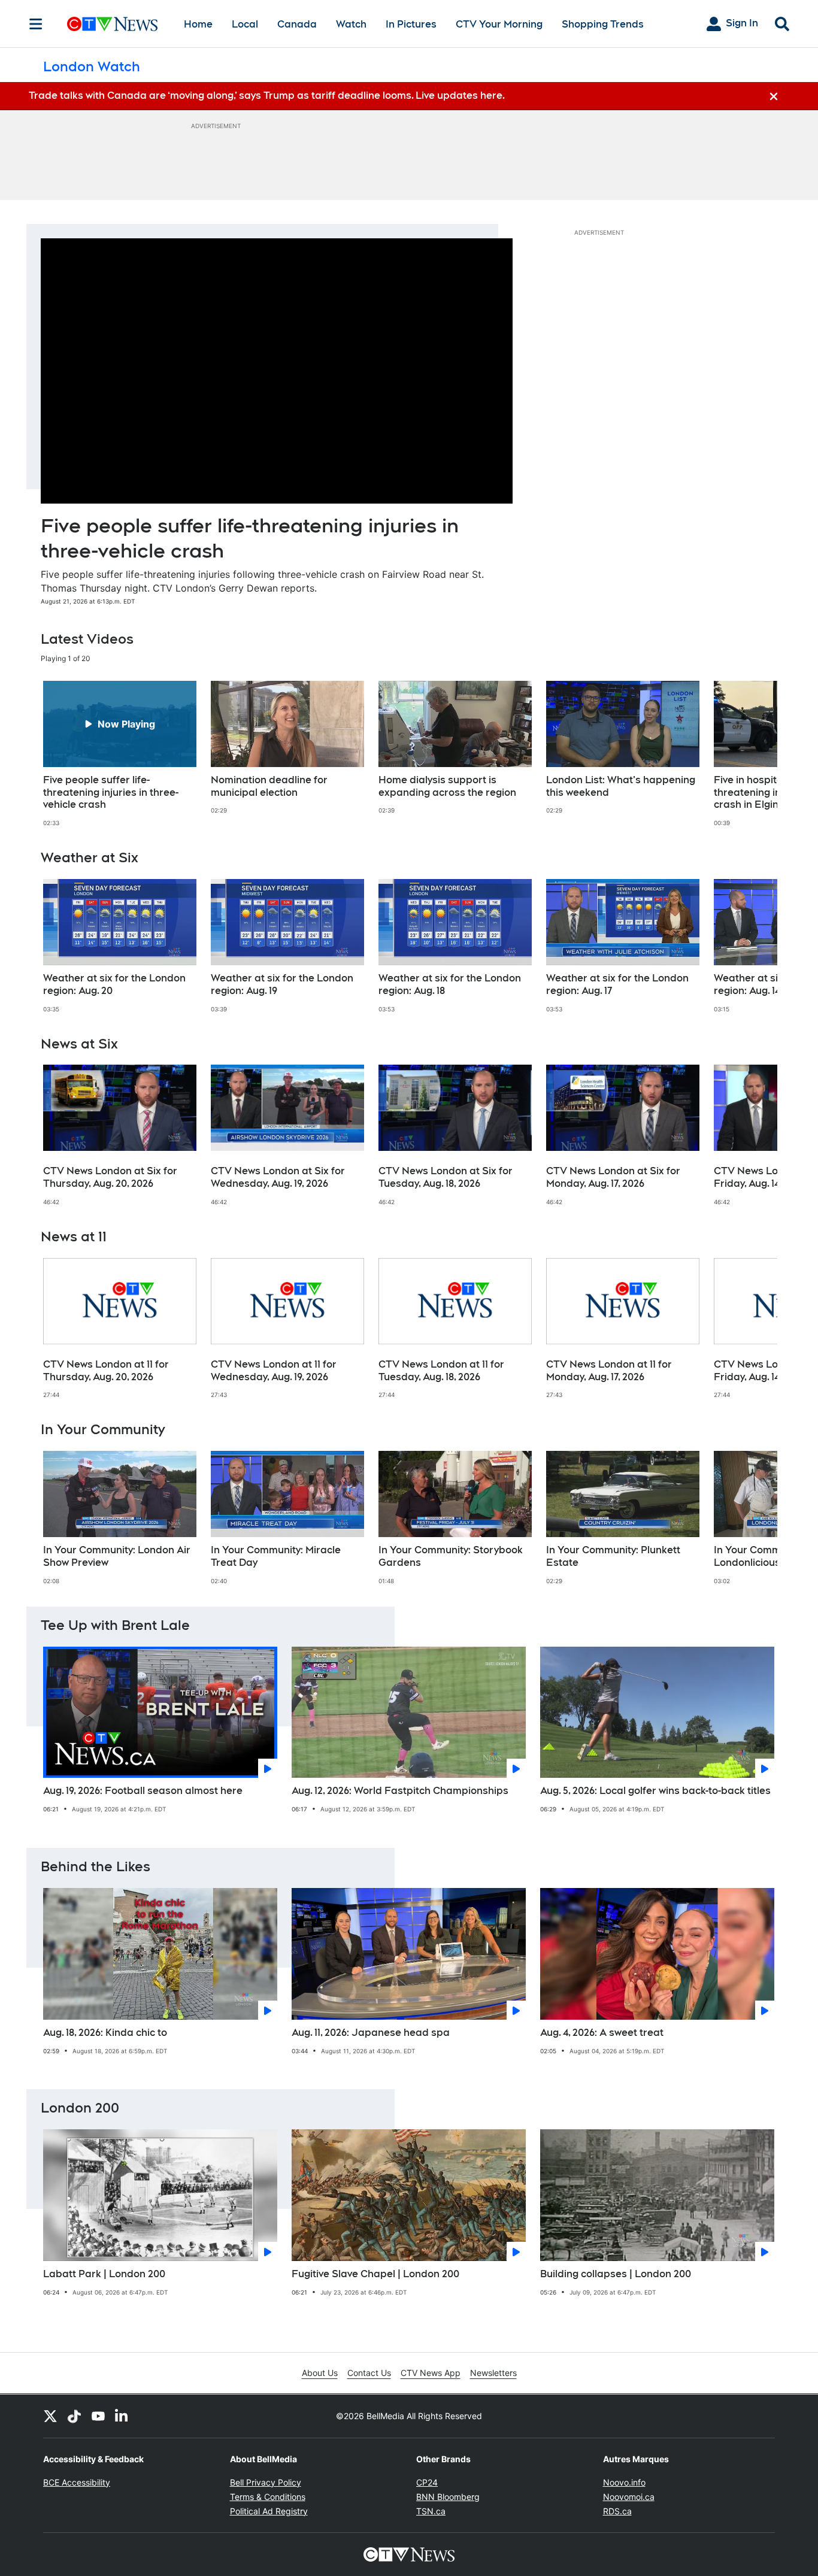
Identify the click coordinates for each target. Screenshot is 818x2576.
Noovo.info (624, 2482)
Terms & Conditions (268, 2497)
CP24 (427, 2482)
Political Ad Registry (269, 2511)
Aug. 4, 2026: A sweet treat (602, 2033)
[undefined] (120, 754)
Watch (351, 24)
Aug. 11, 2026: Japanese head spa (371, 2033)
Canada (297, 24)
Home (198, 24)
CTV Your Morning (499, 24)
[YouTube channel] (98, 2416)
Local (245, 24)
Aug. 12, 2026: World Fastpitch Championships (400, 1791)
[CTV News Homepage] (112, 24)
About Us (320, 2373)
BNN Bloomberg (448, 2497)
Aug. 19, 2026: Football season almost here (143, 1791)
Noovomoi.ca (629, 2497)
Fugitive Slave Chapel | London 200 (375, 2274)
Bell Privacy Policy (266, 2482)
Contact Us (369, 2373)
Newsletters (493, 2373)
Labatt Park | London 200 (104, 2274)
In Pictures (411, 24)
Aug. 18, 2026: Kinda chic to (105, 2033)
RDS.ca (617, 2511)
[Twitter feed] (50, 2416)
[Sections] (36, 24)
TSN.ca (431, 2511)
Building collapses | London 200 (616, 2274)
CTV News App (431, 2373)
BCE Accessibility (77, 2482)
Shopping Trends (603, 24)
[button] (753, 754)
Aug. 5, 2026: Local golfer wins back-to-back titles (655, 1791)
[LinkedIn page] (122, 2416)
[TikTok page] (74, 2416)
